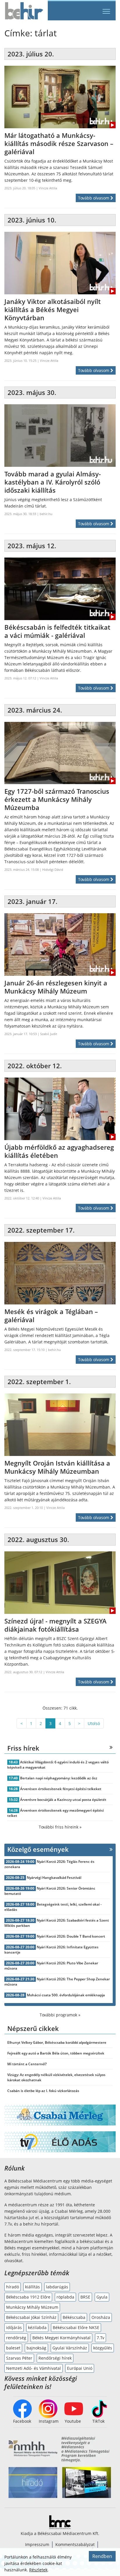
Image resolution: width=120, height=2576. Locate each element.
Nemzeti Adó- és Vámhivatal (33, 2368)
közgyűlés (103, 2348)
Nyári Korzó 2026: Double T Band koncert (71, 1936)
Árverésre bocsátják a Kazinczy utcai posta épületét (63, 1800)
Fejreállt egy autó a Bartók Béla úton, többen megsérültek (56, 2053)
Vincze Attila (48, 188)
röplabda (65, 2297)
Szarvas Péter (19, 2358)
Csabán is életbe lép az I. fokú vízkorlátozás (43, 2091)
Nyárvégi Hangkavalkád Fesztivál (54, 1878)
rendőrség (16, 2338)
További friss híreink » (60, 1827)
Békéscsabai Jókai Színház (31, 2317)
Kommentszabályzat (75, 2544)
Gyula (102, 2297)
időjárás (14, 2327)
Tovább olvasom (94, 198)
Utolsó (94, 1723)
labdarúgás (57, 2287)
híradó (13, 2287)
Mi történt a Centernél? (27, 2064)
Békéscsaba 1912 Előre (28, 2297)
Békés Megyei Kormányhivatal (61, 2338)
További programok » (60, 2015)
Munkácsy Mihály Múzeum (32, 2307)
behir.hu (46, 514)
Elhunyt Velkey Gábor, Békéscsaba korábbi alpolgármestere (57, 2042)
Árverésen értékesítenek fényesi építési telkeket (61, 1789)
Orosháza (101, 2317)
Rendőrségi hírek (55, 2358)
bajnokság (36, 2348)
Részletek (38, 2570)
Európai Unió (80, 2368)
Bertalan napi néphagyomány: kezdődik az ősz (59, 1778)
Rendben (102, 2556)
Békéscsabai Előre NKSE (76, 2327)
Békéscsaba (74, 2317)
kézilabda (37, 2327)
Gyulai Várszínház (70, 2348)
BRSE (85, 2297)
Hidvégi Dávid (53, 869)
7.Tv (100, 2338)
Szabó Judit (49, 1034)
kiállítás (32, 2287)
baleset (13, 2348)
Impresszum (37, 2544)
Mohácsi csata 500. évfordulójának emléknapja (66, 1995)
